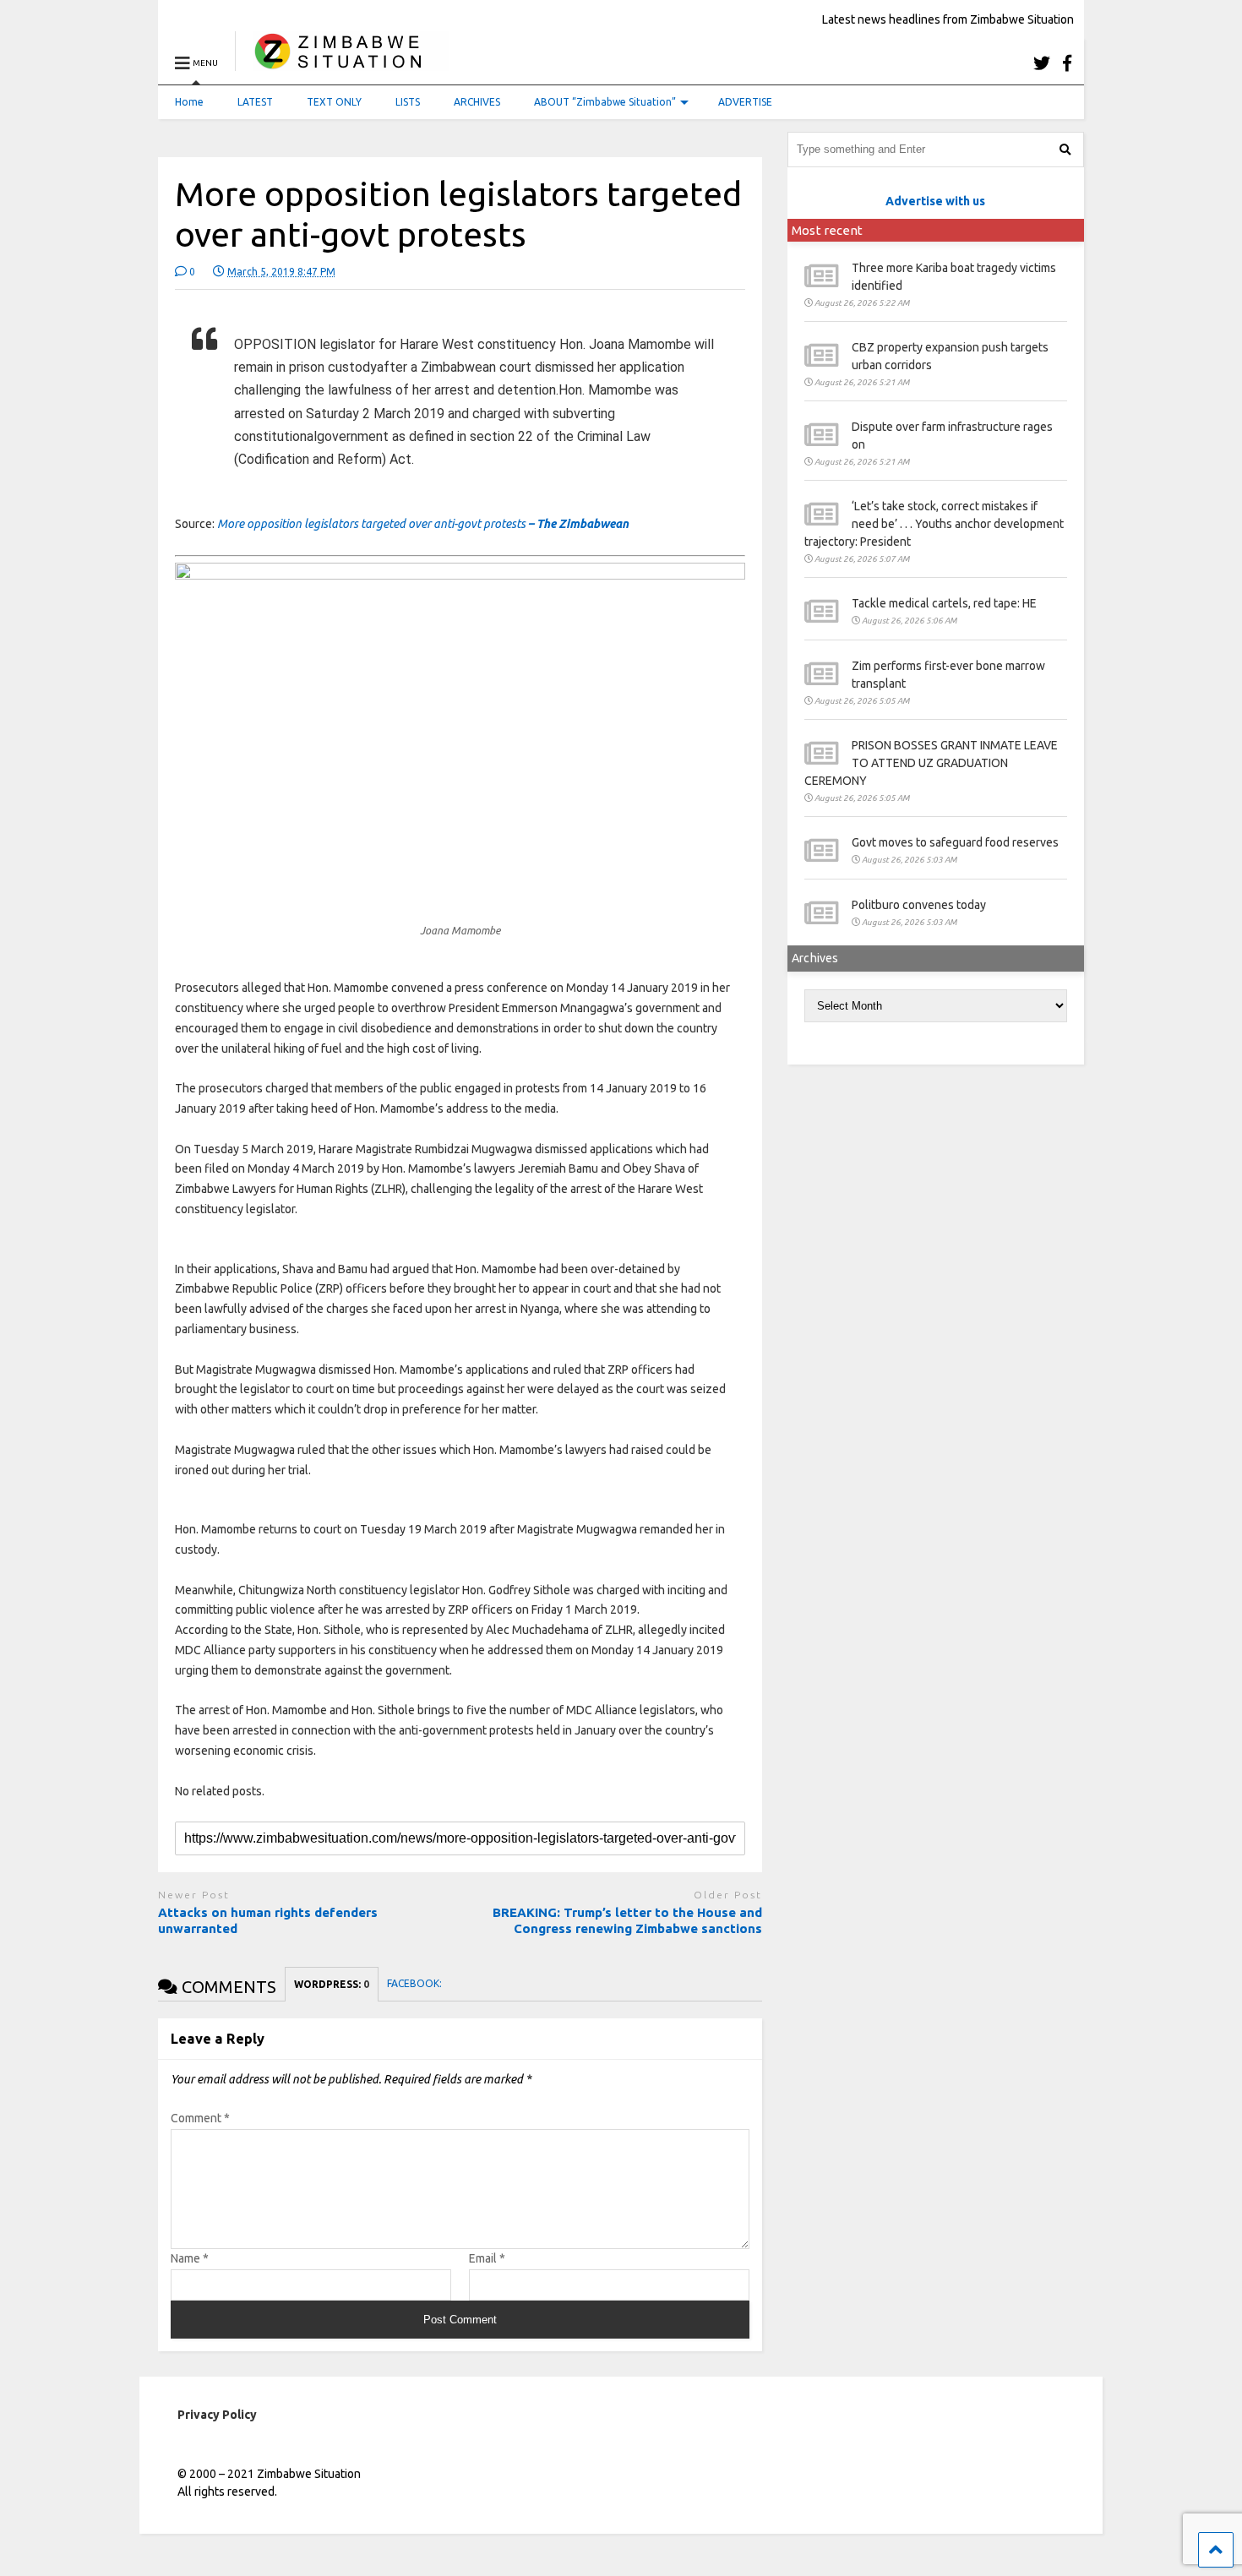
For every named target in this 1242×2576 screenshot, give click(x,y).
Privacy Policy (217, 2415)
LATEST (255, 102)
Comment (200, 2118)
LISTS (408, 102)
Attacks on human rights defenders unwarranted (268, 1921)
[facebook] (1067, 63)
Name (190, 2258)
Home (189, 102)
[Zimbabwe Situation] (342, 63)
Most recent (827, 230)
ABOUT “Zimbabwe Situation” (605, 102)
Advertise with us (935, 201)
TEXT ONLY (334, 102)
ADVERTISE (745, 102)
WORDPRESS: (332, 1984)
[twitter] (1042, 63)
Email (487, 2258)
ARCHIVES (477, 102)
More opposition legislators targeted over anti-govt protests (423, 524)
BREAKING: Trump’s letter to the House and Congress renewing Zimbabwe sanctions (627, 1921)
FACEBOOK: (416, 1983)
